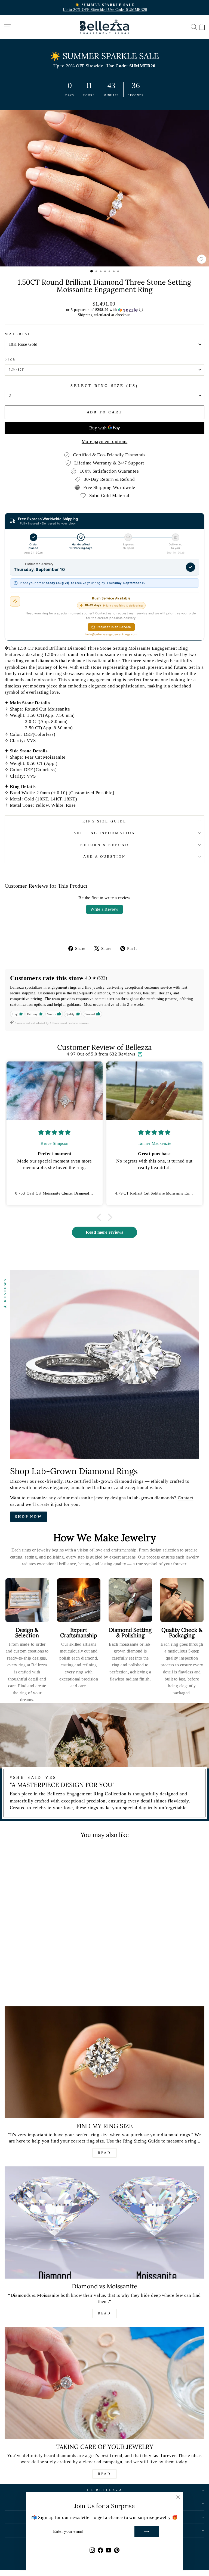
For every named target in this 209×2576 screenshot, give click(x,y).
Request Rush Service (114, 627)
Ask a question (105, 857)
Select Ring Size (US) (104, 386)
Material (18, 334)
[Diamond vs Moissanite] (104, 2222)
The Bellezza (103, 2490)
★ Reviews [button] (5, 1293)
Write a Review (104, 909)
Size (10, 359)
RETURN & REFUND (105, 845)
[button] (104, 310)
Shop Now (29, 1517)
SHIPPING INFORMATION (105, 833)
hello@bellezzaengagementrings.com (111, 634)
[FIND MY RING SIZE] (104, 2062)
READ (104, 2153)
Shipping (85, 315)
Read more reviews (104, 1232)
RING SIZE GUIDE (105, 821)
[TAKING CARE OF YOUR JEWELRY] (104, 2383)
